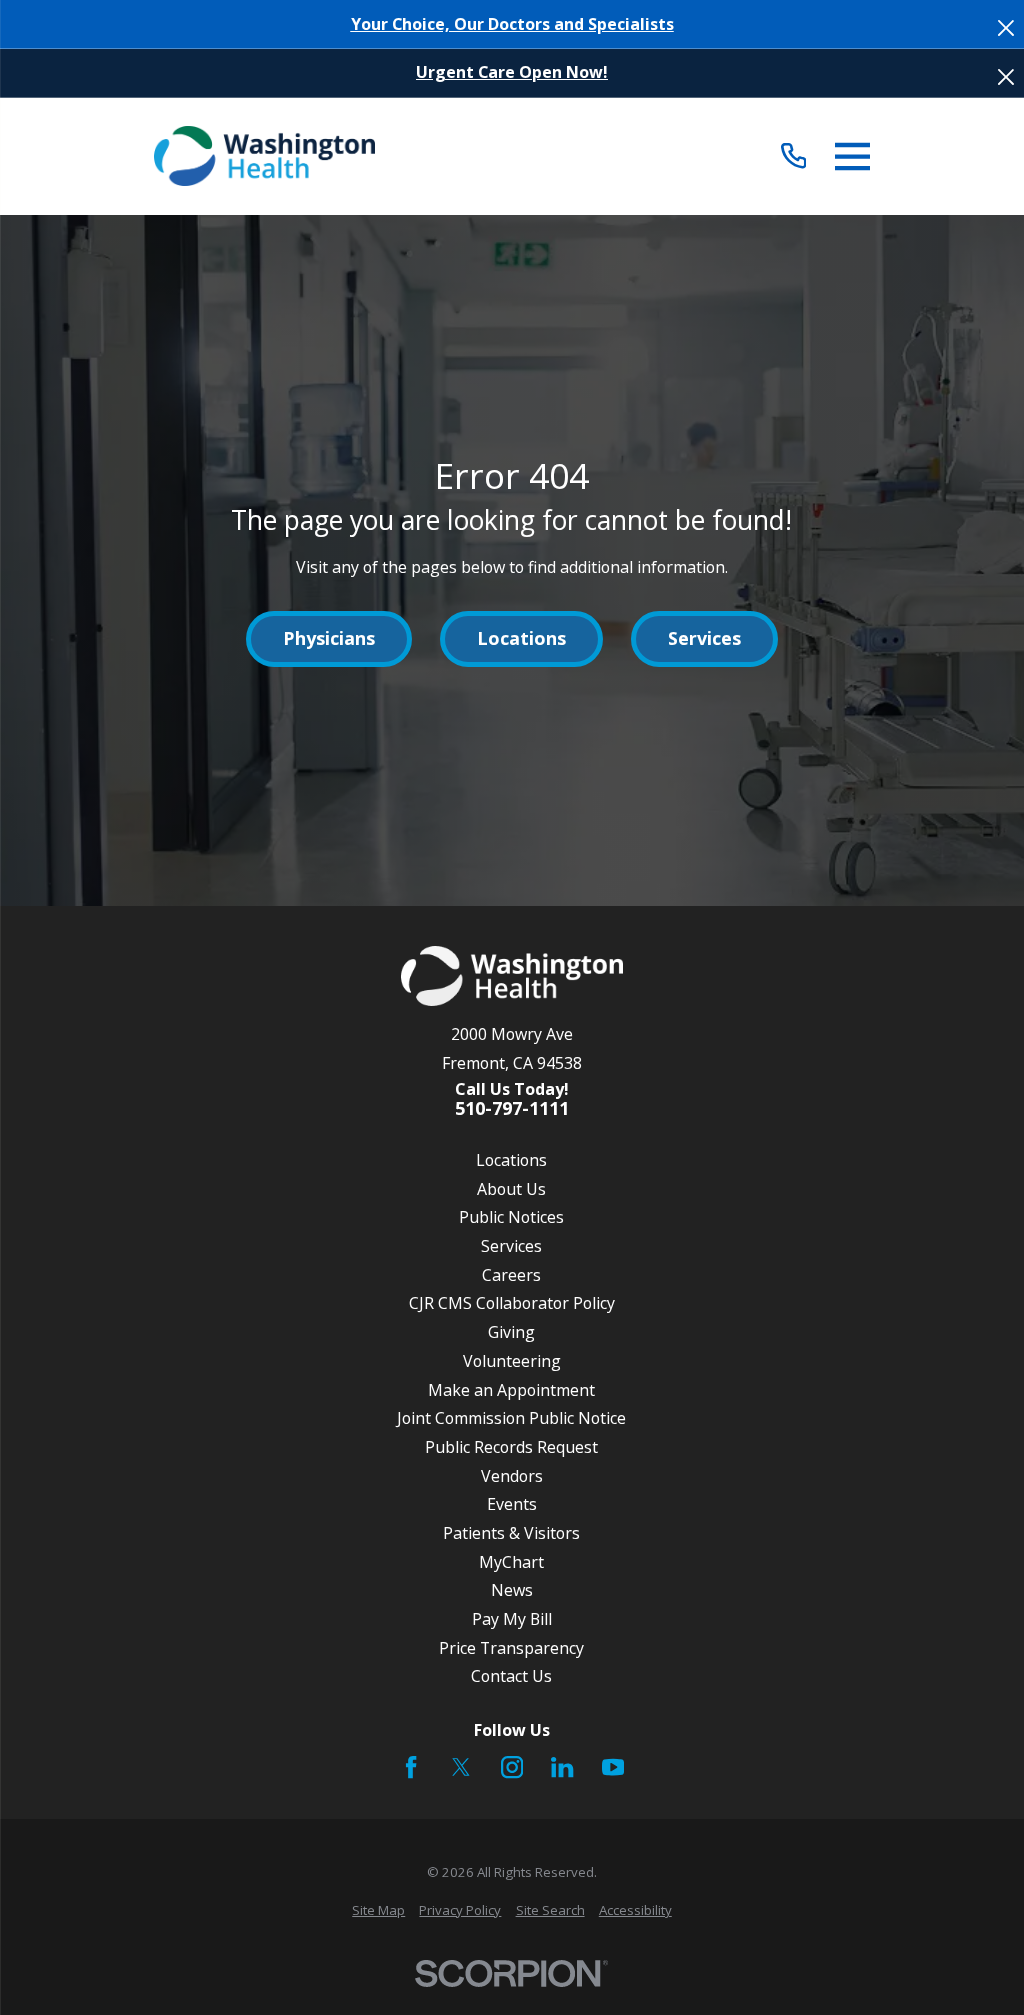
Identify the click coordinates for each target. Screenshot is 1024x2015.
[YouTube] (613, 1767)
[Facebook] (411, 1767)
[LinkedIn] (562, 1767)
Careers (511, 1275)
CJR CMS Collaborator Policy (512, 1303)
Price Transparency (511, 1648)
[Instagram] (512, 1767)
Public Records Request (511, 1447)
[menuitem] (378, 1911)
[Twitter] (461, 1767)
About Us (511, 1189)
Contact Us (511, 1676)
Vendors (512, 1476)
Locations (521, 638)
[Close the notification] (1006, 28)
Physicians (329, 638)
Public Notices (511, 1217)
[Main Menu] (852, 156)
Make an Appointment (511, 1390)
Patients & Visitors (511, 1533)
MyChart (511, 1562)
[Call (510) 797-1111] (793, 156)
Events (512, 1504)
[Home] (264, 156)
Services (704, 638)
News (512, 1590)
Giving (511, 1332)
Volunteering (512, 1361)
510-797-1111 (512, 1109)
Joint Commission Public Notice (511, 1418)
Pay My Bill (512, 1619)
